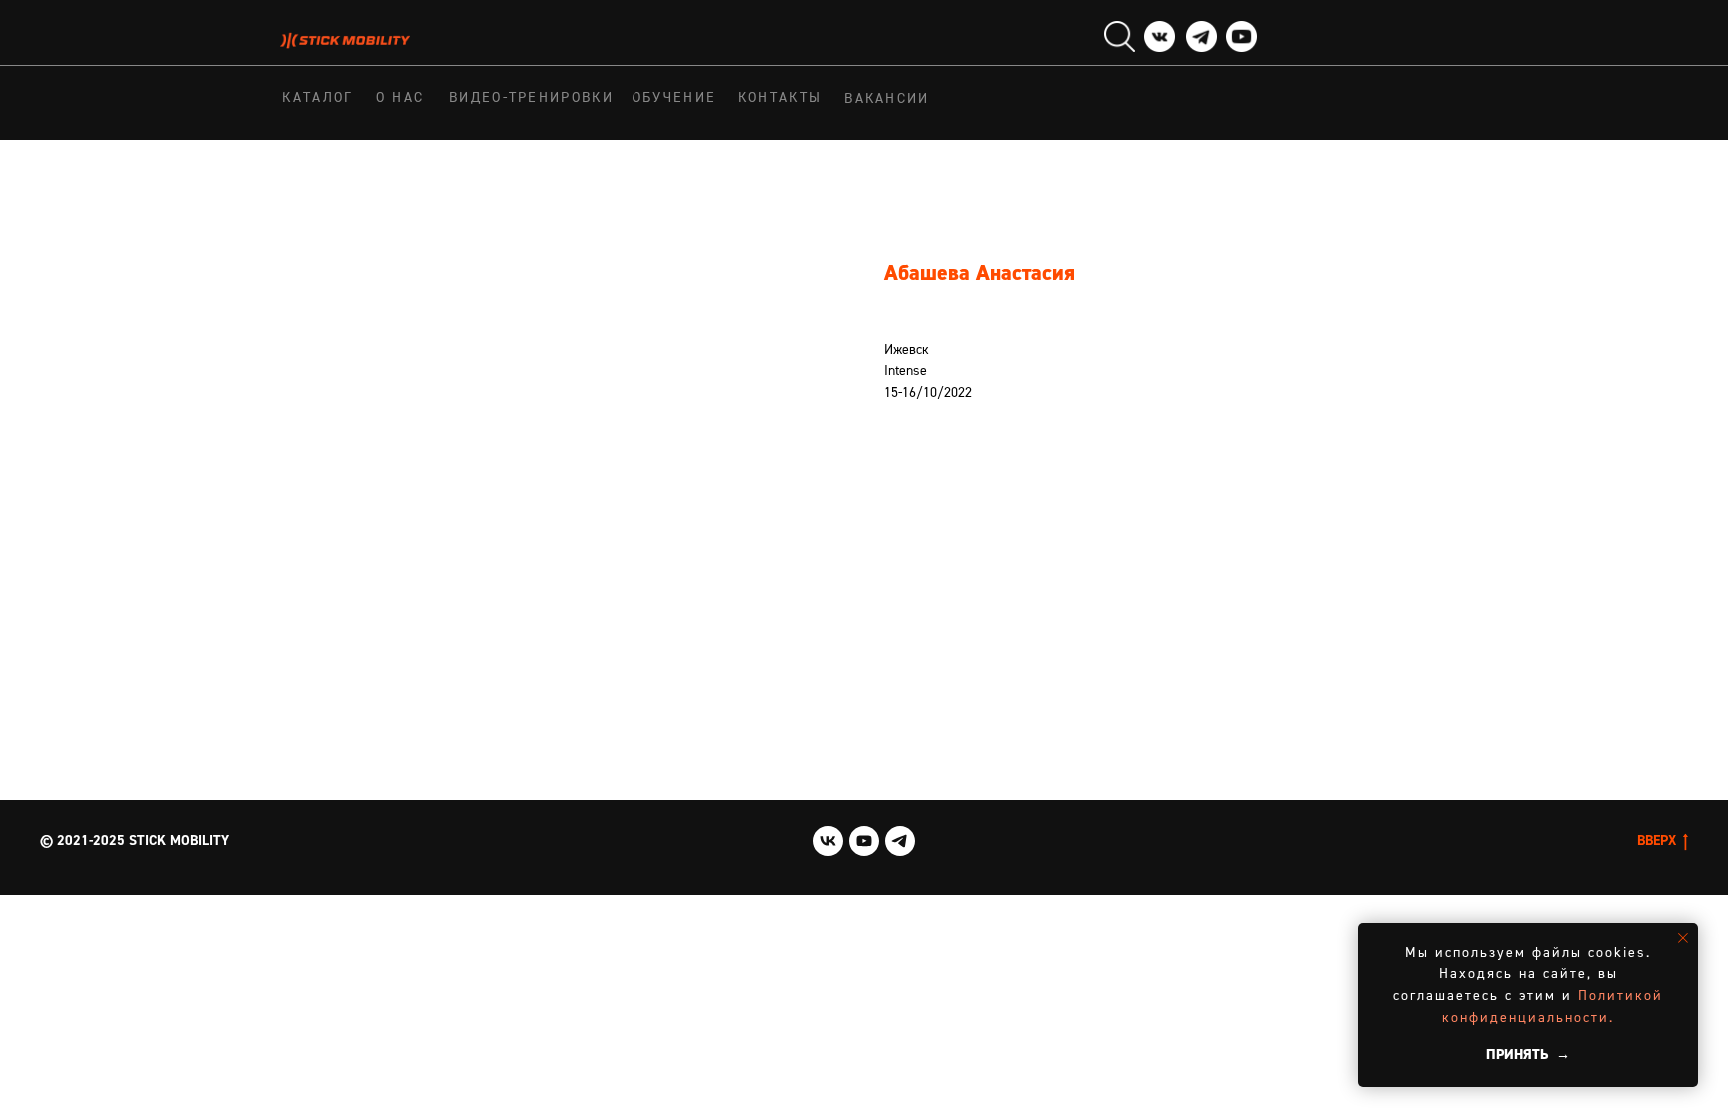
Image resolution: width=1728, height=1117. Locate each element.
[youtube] (864, 841)
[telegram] (900, 841)
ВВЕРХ (1656, 841)
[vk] (828, 841)
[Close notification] (1683, 938)
